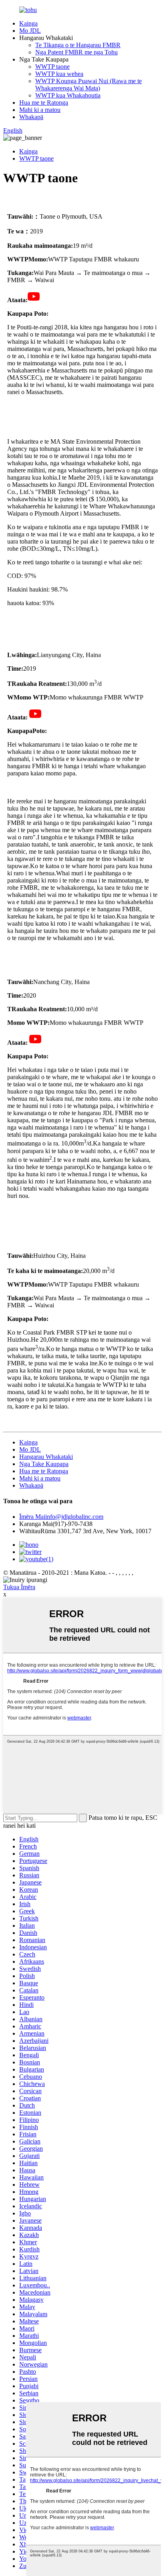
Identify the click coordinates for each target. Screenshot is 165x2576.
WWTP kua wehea (59, 74)
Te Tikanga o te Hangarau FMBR (78, 45)
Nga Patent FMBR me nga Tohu (76, 52)
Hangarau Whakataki (46, 1457)
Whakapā (31, 117)
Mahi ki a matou (40, 110)
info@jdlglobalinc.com (61, 1517)
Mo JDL (30, 31)
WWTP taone (52, 67)
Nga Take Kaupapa (44, 1464)
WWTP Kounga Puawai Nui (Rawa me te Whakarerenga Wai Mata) (89, 85)
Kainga (28, 23)
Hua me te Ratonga (44, 103)
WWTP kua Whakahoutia (68, 95)
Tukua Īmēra (19, 1587)
